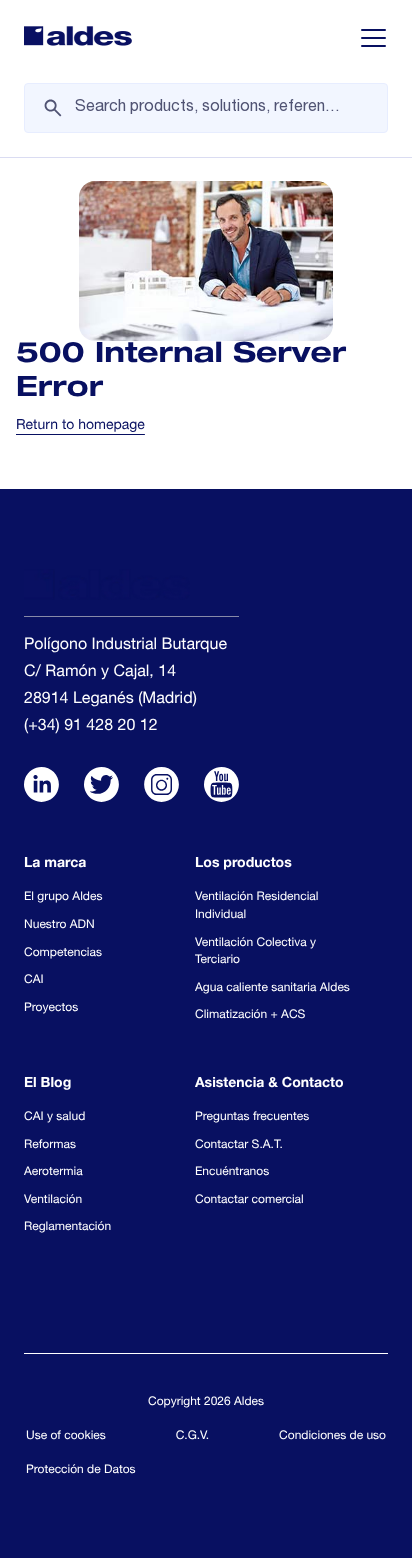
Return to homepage (80, 427)
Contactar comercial (249, 1201)
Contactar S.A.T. (239, 1146)
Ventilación (53, 1201)
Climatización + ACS (250, 1016)
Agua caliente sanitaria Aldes (272, 989)
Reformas (50, 1146)
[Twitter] (101, 787)
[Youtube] (221, 787)
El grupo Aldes (63, 898)
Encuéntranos (232, 1173)
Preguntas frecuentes (252, 1118)
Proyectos (51, 1009)
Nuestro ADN (59, 926)
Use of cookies (66, 1437)
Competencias (63, 954)
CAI (34, 981)
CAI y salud (54, 1118)
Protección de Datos (81, 1471)
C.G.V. (193, 1437)
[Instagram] (161, 787)
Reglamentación (67, 1228)
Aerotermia (53, 1173)
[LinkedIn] (41, 787)
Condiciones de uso (332, 1437)
